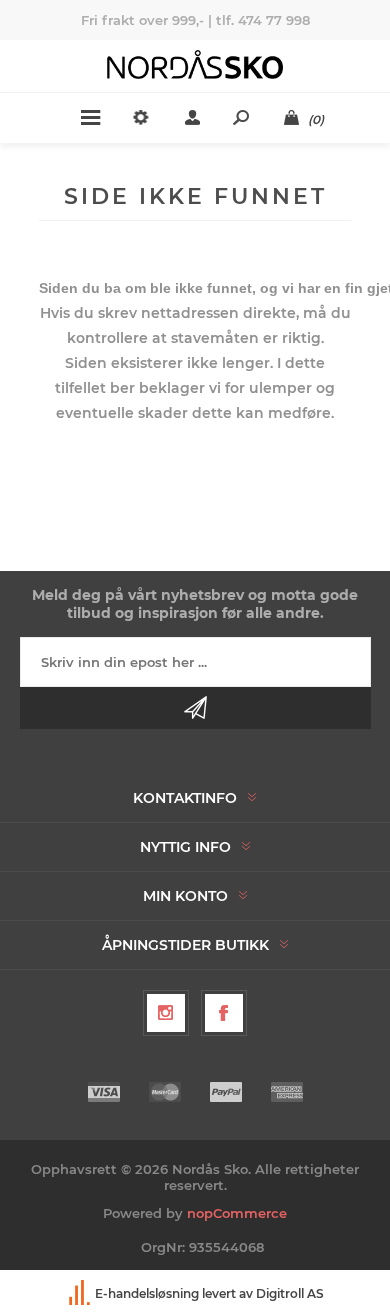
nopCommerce (237, 1213)
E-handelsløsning (147, 1293)
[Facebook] (224, 1013)
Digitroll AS (290, 1293)
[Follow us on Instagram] (166, 1013)
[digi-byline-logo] (81, 1293)
